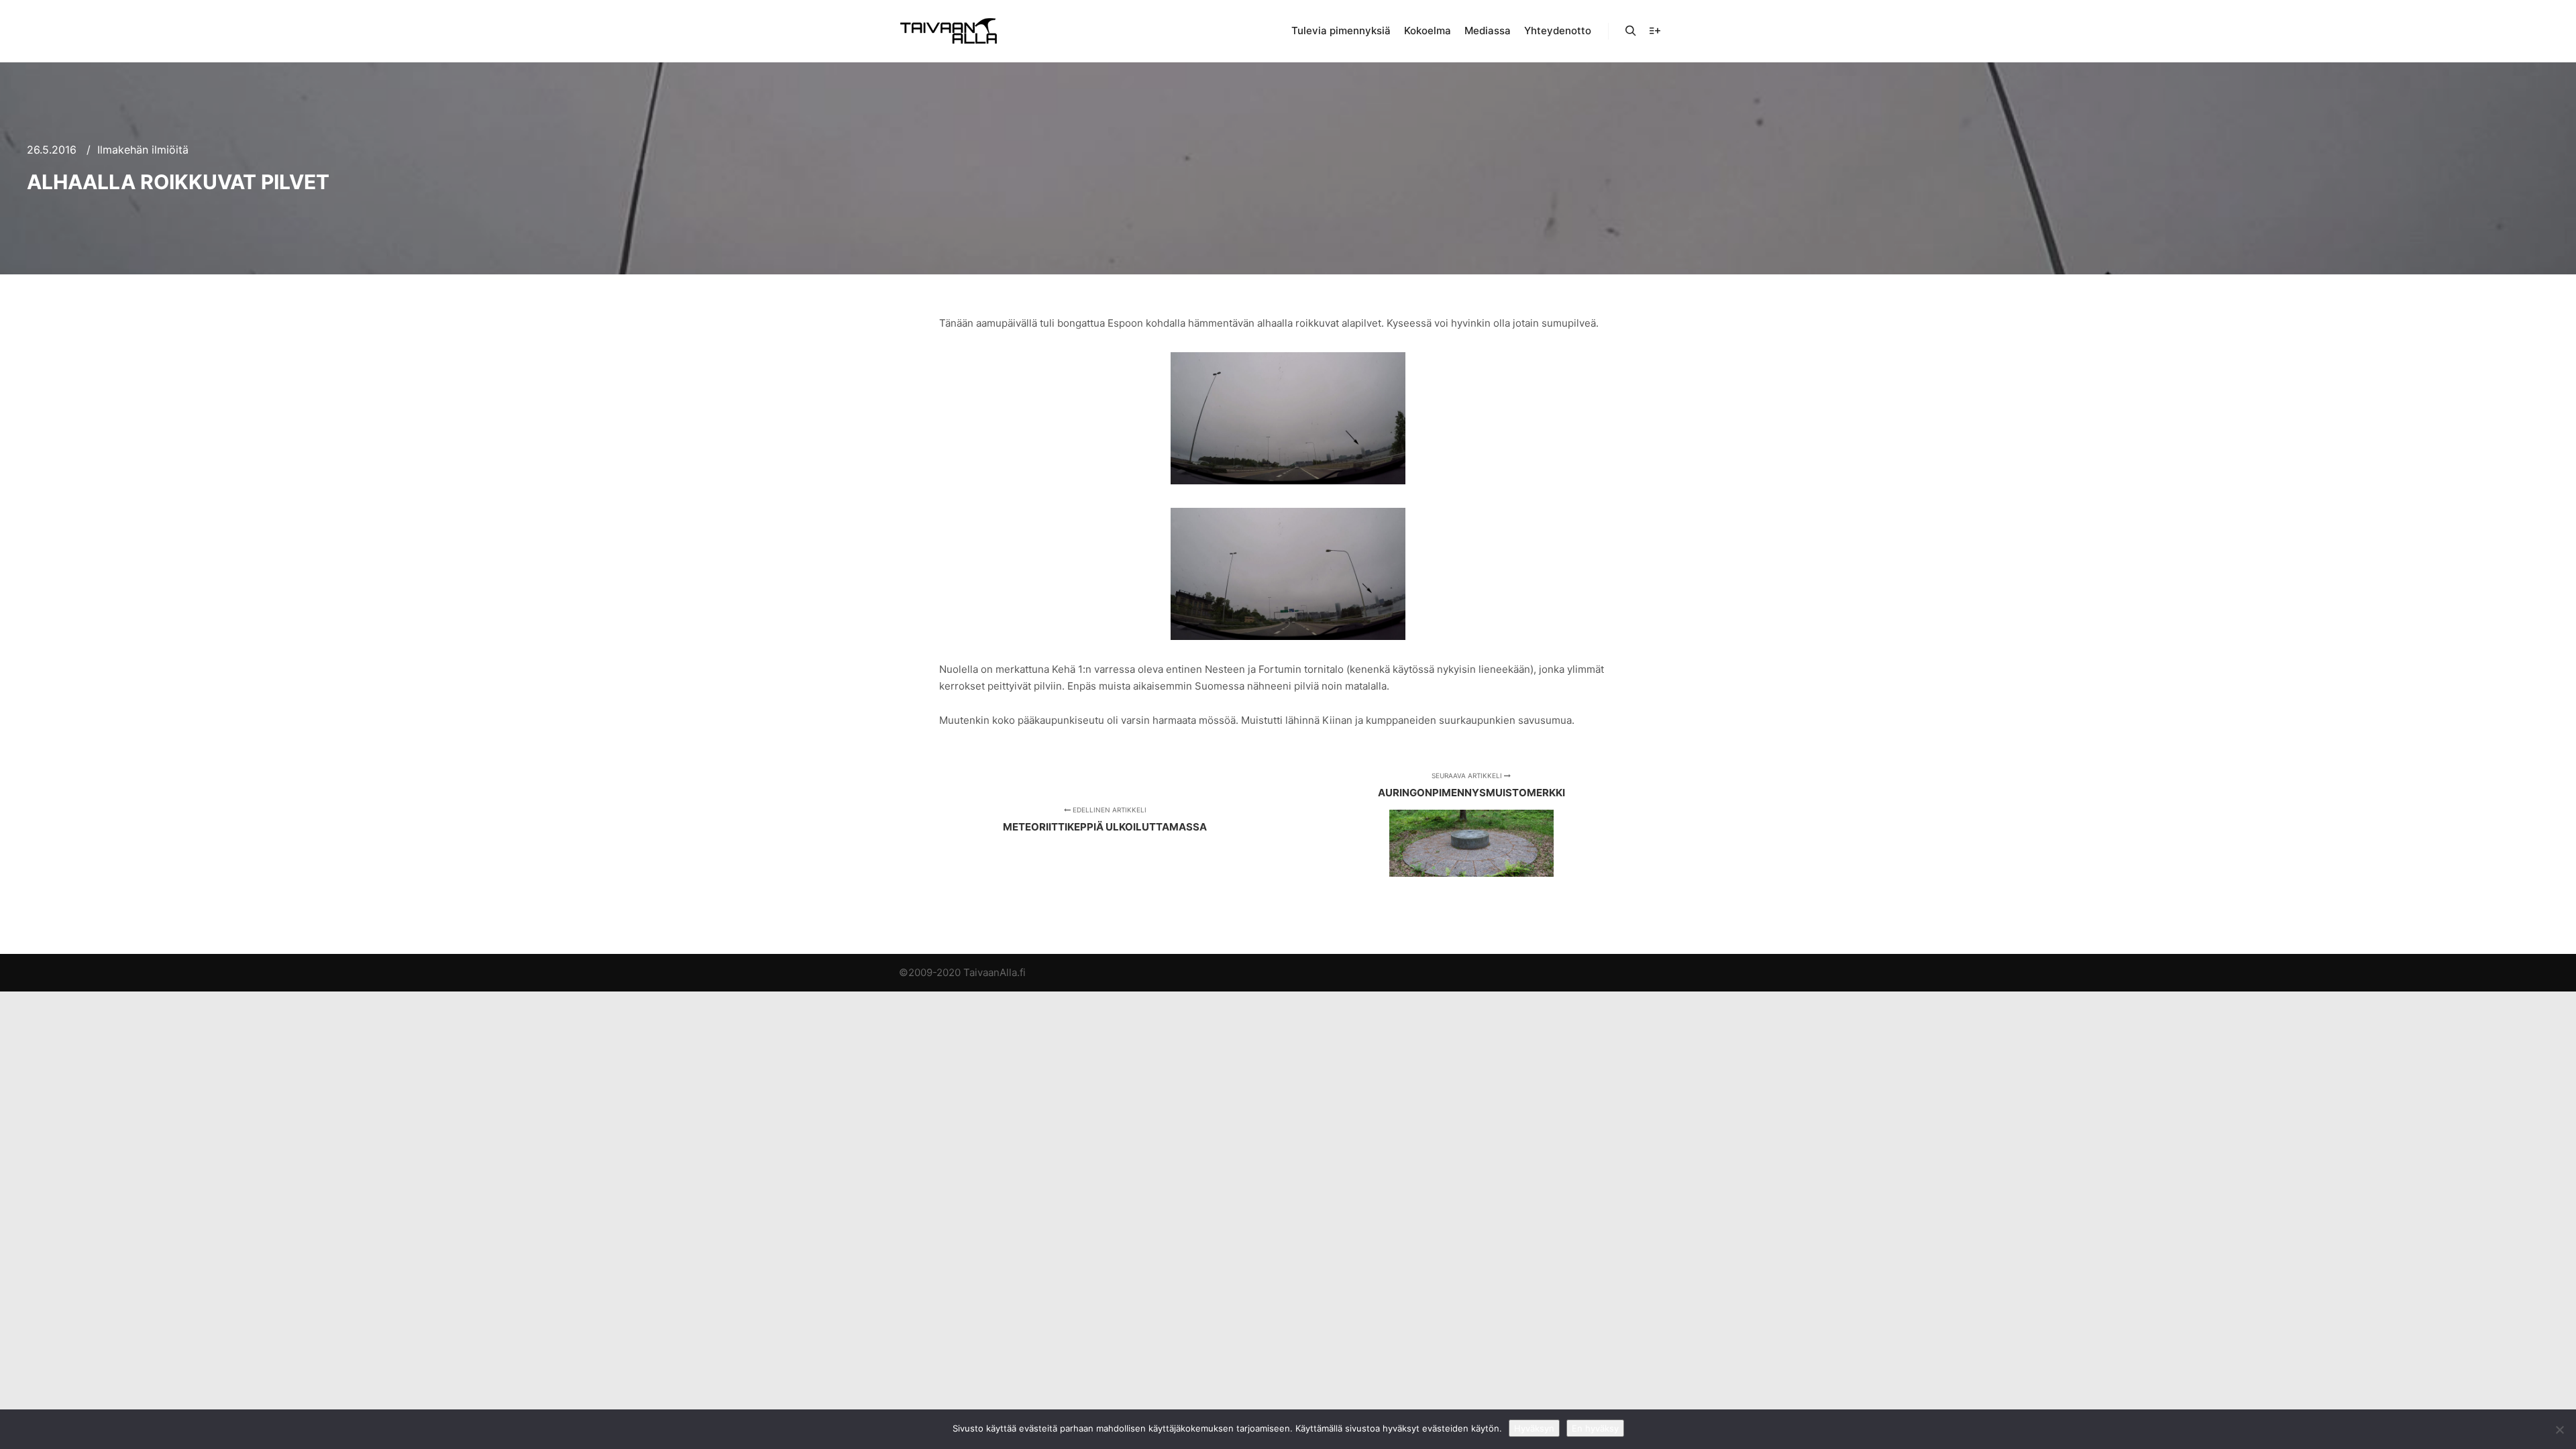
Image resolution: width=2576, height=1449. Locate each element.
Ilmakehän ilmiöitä (143, 150)
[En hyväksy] (2559, 1430)
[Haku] (1631, 31)
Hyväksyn (1534, 1428)
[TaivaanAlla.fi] (949, 31)
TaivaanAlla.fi (995, 972)
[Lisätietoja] (1655, 31)
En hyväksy (1595, 1428)
